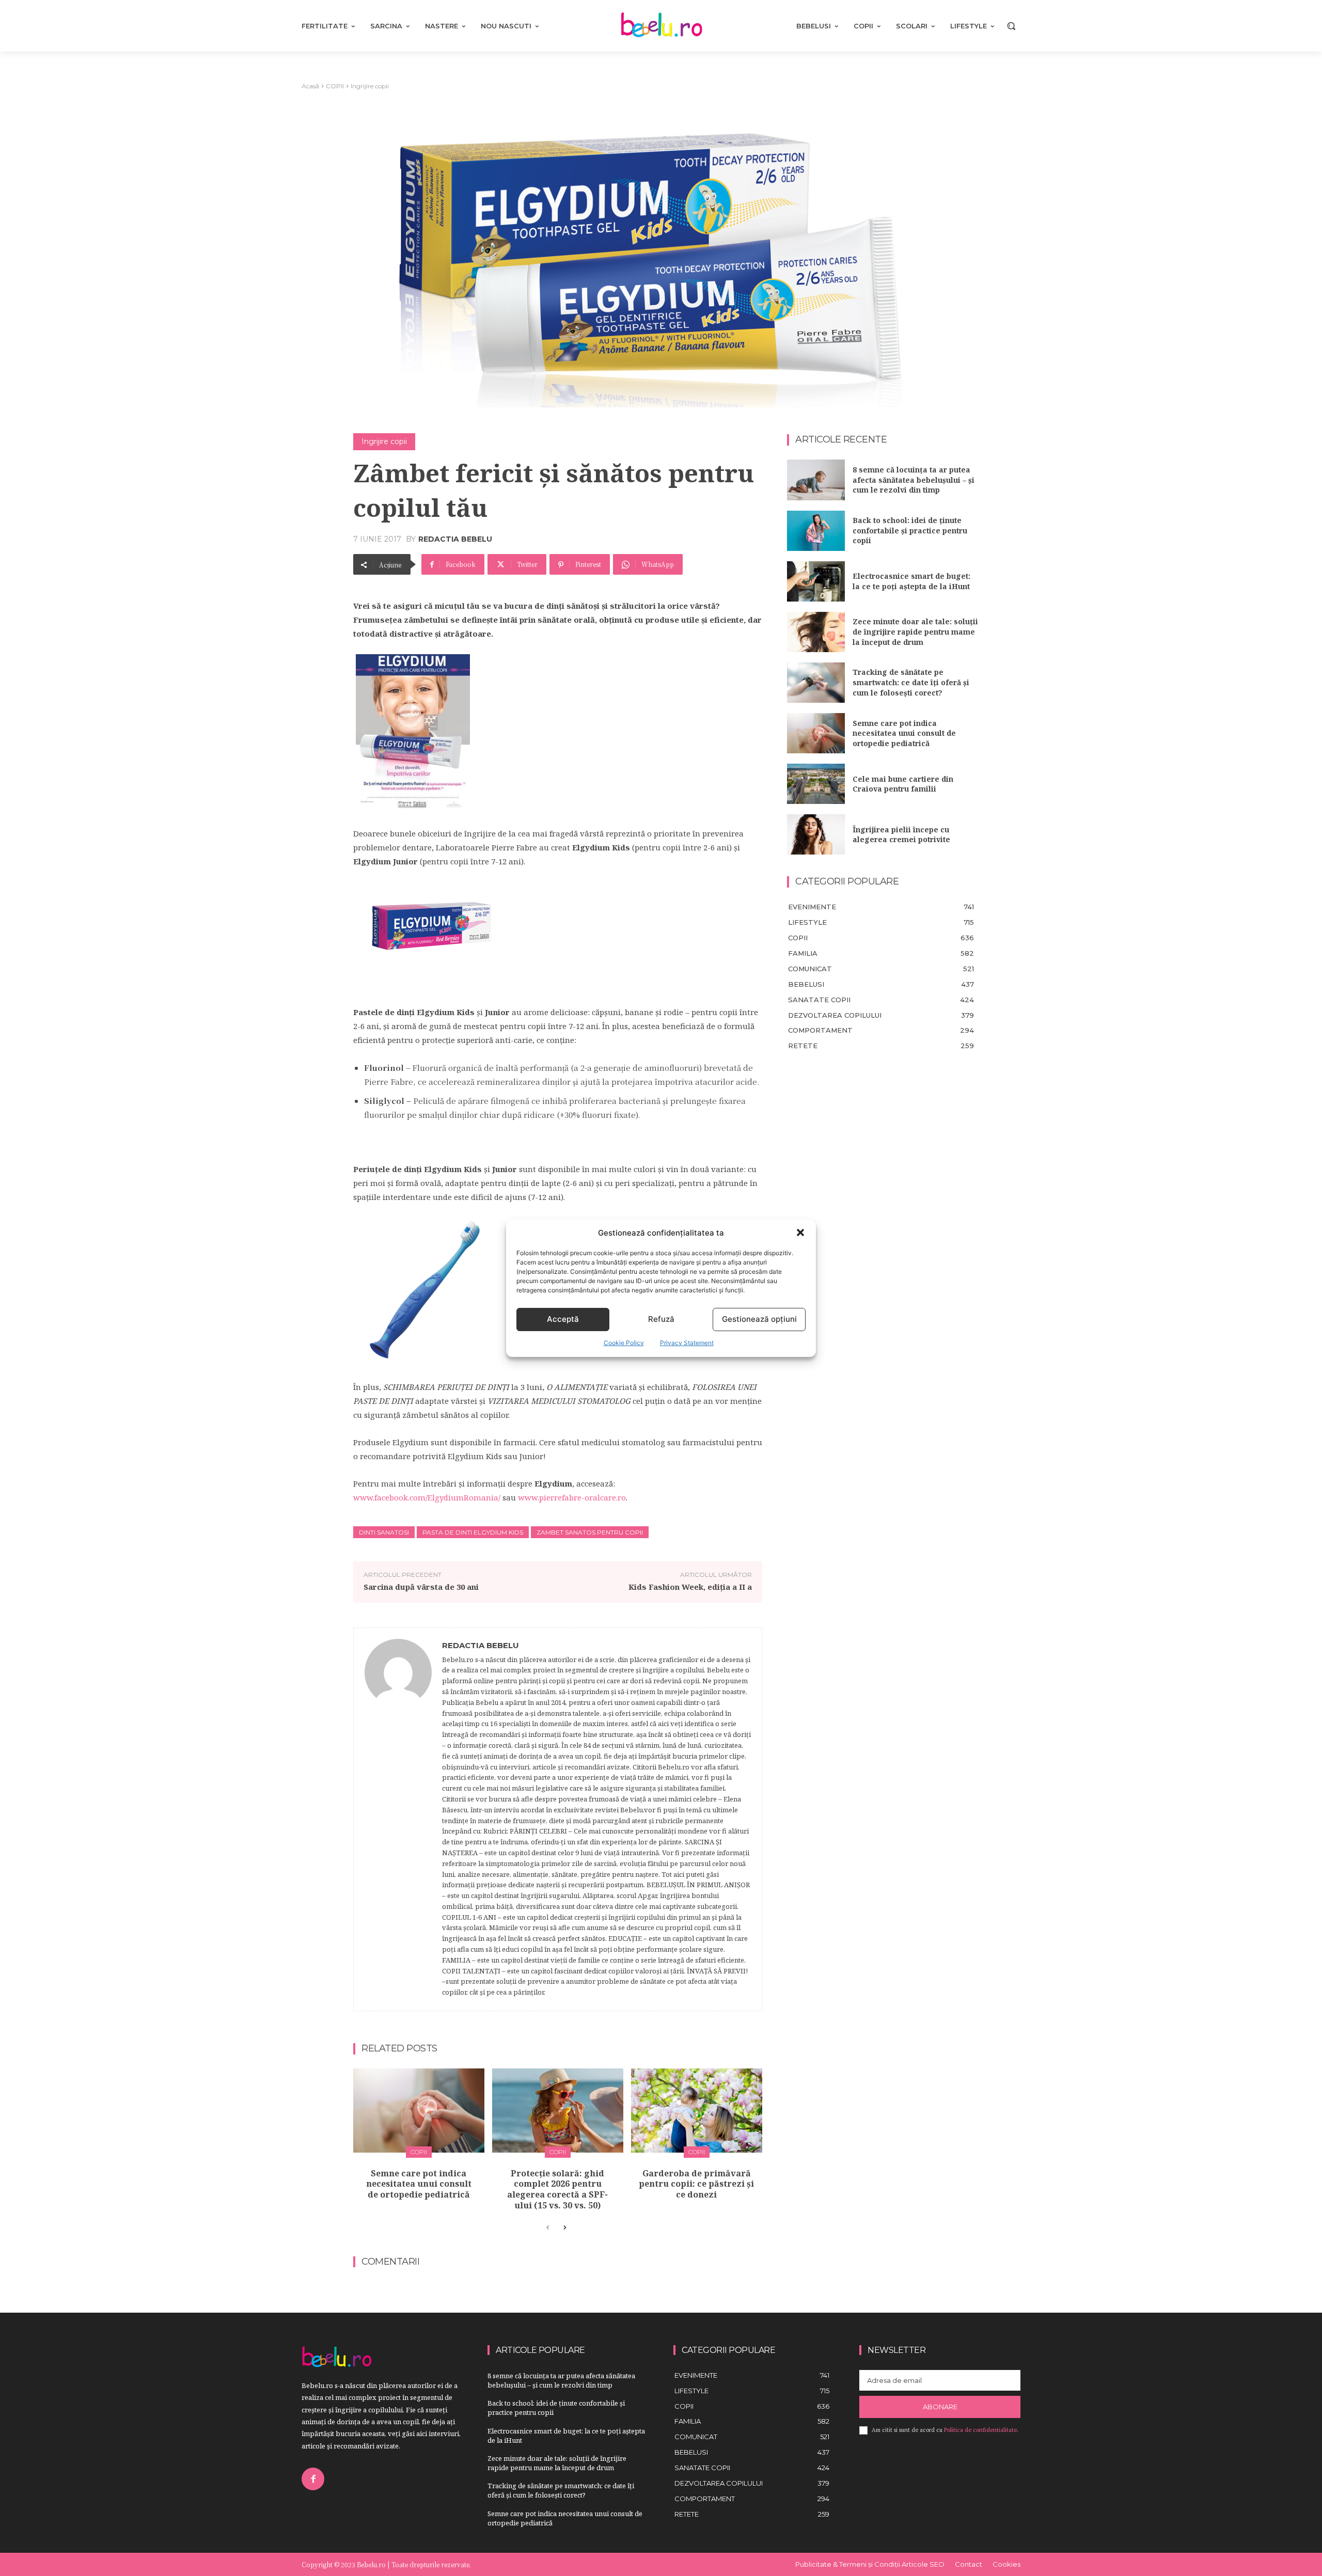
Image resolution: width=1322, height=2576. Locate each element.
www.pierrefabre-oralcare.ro (572, 1497)
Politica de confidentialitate (980, 2430)
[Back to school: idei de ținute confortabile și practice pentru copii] (816, 531)
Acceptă (563, 1319)
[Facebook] (313, 2479)
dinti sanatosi (384, 1532)
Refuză (661, 1319)
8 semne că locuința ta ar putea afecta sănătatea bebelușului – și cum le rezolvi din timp (914, 480)
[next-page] (564, 2228)
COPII (335, 86)
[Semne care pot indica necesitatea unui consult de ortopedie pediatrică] (419, 2111)
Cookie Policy (624, 1343)
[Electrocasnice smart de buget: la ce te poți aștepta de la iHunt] (816, 581)
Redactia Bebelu (455, 539)
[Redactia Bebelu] (398, 1820)
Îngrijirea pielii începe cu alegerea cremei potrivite (901, 835)
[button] (800, 1232)
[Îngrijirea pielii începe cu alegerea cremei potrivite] (816, 834)
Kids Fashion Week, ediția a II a (690, 1587)
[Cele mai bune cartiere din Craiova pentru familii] (816, 784)
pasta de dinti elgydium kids (473, 1532)
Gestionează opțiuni (759, 1319)
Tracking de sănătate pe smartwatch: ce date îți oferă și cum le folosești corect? (911, 682)
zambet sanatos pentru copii (590, 1532)
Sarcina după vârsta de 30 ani (421, 1587)
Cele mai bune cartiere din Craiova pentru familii (903, 784)
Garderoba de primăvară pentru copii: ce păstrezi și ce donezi (696, 2184)
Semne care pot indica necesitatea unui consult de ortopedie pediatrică (419, 2184)
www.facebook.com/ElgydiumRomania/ (427, 1497)
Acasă (310, 86)
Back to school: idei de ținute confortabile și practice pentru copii (910, 530)
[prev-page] (548, 2228)
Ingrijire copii (370, 86)
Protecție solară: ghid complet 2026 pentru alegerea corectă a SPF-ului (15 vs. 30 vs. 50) (557, 2189)
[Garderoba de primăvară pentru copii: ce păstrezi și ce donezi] (697, 2111)
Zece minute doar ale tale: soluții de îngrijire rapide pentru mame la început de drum (915, 631)
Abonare (940, 2407)
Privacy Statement (687, 1343)
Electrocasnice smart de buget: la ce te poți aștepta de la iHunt (911, 581)
